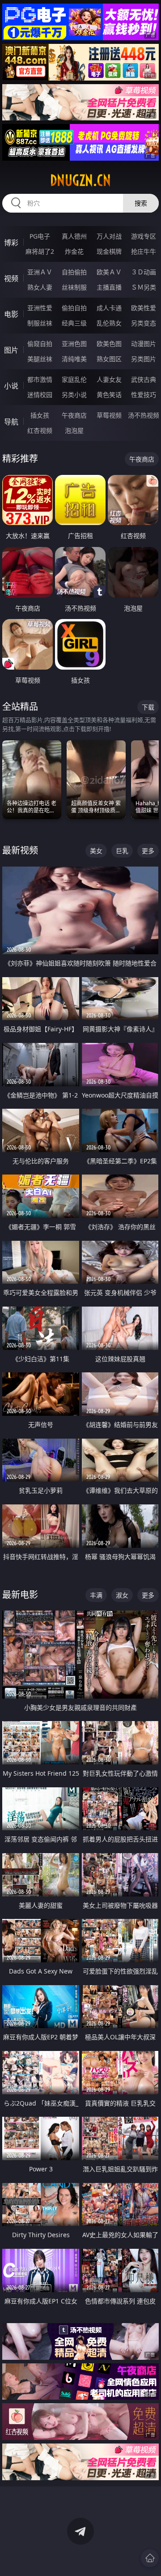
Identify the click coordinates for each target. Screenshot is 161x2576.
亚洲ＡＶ (40, 272)
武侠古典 (144, 379)
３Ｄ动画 (144, 272)
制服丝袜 (40, 323)
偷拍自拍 (74, 308)
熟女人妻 (40, 287)
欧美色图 (109, 344)
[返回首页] (150, 2558)
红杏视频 (40, 430)
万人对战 (109, 236)
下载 (148, 707)
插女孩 (40, 415)
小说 (11, 386)
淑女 (122, 1595)
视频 (11, 278)
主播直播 (109, 287)
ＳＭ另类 (144, 287)
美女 (96, 851)
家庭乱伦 (74, 379)
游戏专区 (144, 236)
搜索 (141, 203)
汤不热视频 (144, 415)
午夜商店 (74, 415)
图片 (11, 350)
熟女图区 (109, 359)
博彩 (11, 243)
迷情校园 (40, 395)
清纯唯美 (74, 359)
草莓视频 (109, 415)
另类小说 (74, 395)
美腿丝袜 (40, 359)
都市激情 (40, 379)
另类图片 (144, 359)
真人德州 (74, 236)
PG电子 (40, 236)
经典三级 (74, 323)
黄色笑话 (109, 395)
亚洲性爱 (40, 308)
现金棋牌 (109, 251)
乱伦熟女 (109, 323)
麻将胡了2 (40, 251)
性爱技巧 (144, 395)
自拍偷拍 (74, 272)
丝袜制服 (74, 287)
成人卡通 (109, 308)
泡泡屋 (74, 430)
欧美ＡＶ (109, 272)
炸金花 (74, 251)
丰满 (96, 1595)
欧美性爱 (144, 308)
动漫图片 (144, 344)
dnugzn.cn (80, 180)
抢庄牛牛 (144, 251)
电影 (11, 314)
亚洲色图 (74, 344)
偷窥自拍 (40, 344)
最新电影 (20, 1595)
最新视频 (20, 850)
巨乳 (122, 851)
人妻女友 (109, 379)
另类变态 (144, 323)
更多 (148, 851)
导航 (11, 422)
